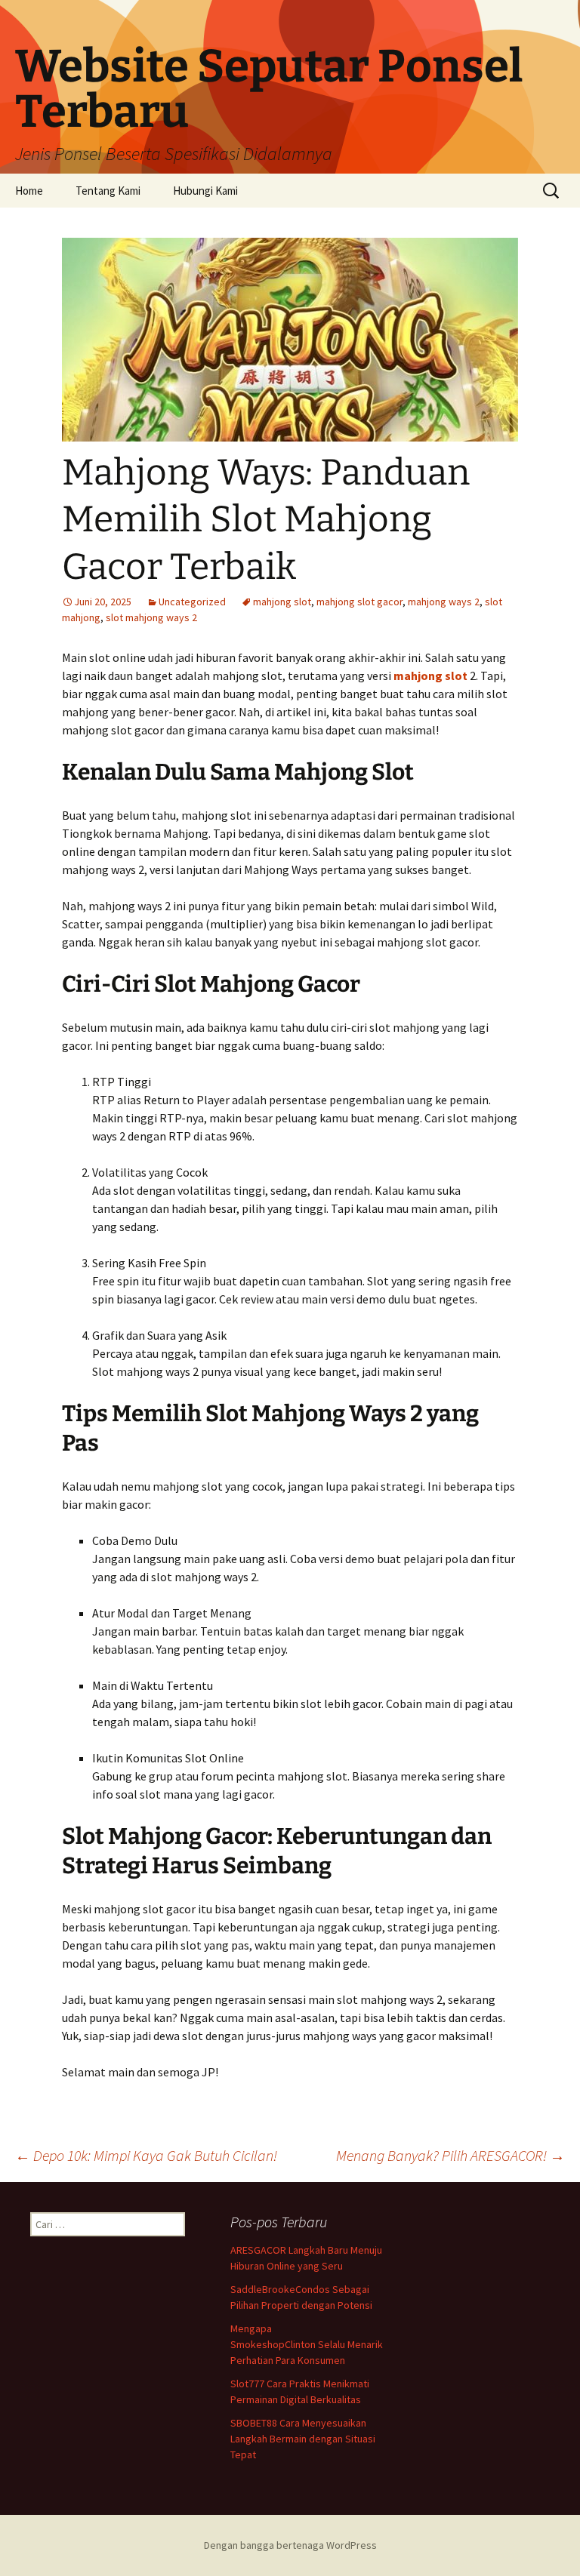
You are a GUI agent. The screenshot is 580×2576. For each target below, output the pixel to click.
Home (29, 191)
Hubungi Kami (205, 191)
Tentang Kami (108, 191)
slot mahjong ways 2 (151, 617)
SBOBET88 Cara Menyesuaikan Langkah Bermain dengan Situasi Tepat (303, 2439)
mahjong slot (282, 602)
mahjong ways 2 (444, 602)
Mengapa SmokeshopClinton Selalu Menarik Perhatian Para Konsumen (307, 2344)
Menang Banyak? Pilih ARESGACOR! (450, 2155)
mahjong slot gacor (359, 602)
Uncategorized (192, 602)
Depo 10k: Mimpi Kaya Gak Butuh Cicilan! (146, 2155)
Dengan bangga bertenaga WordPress (290, 2545)
